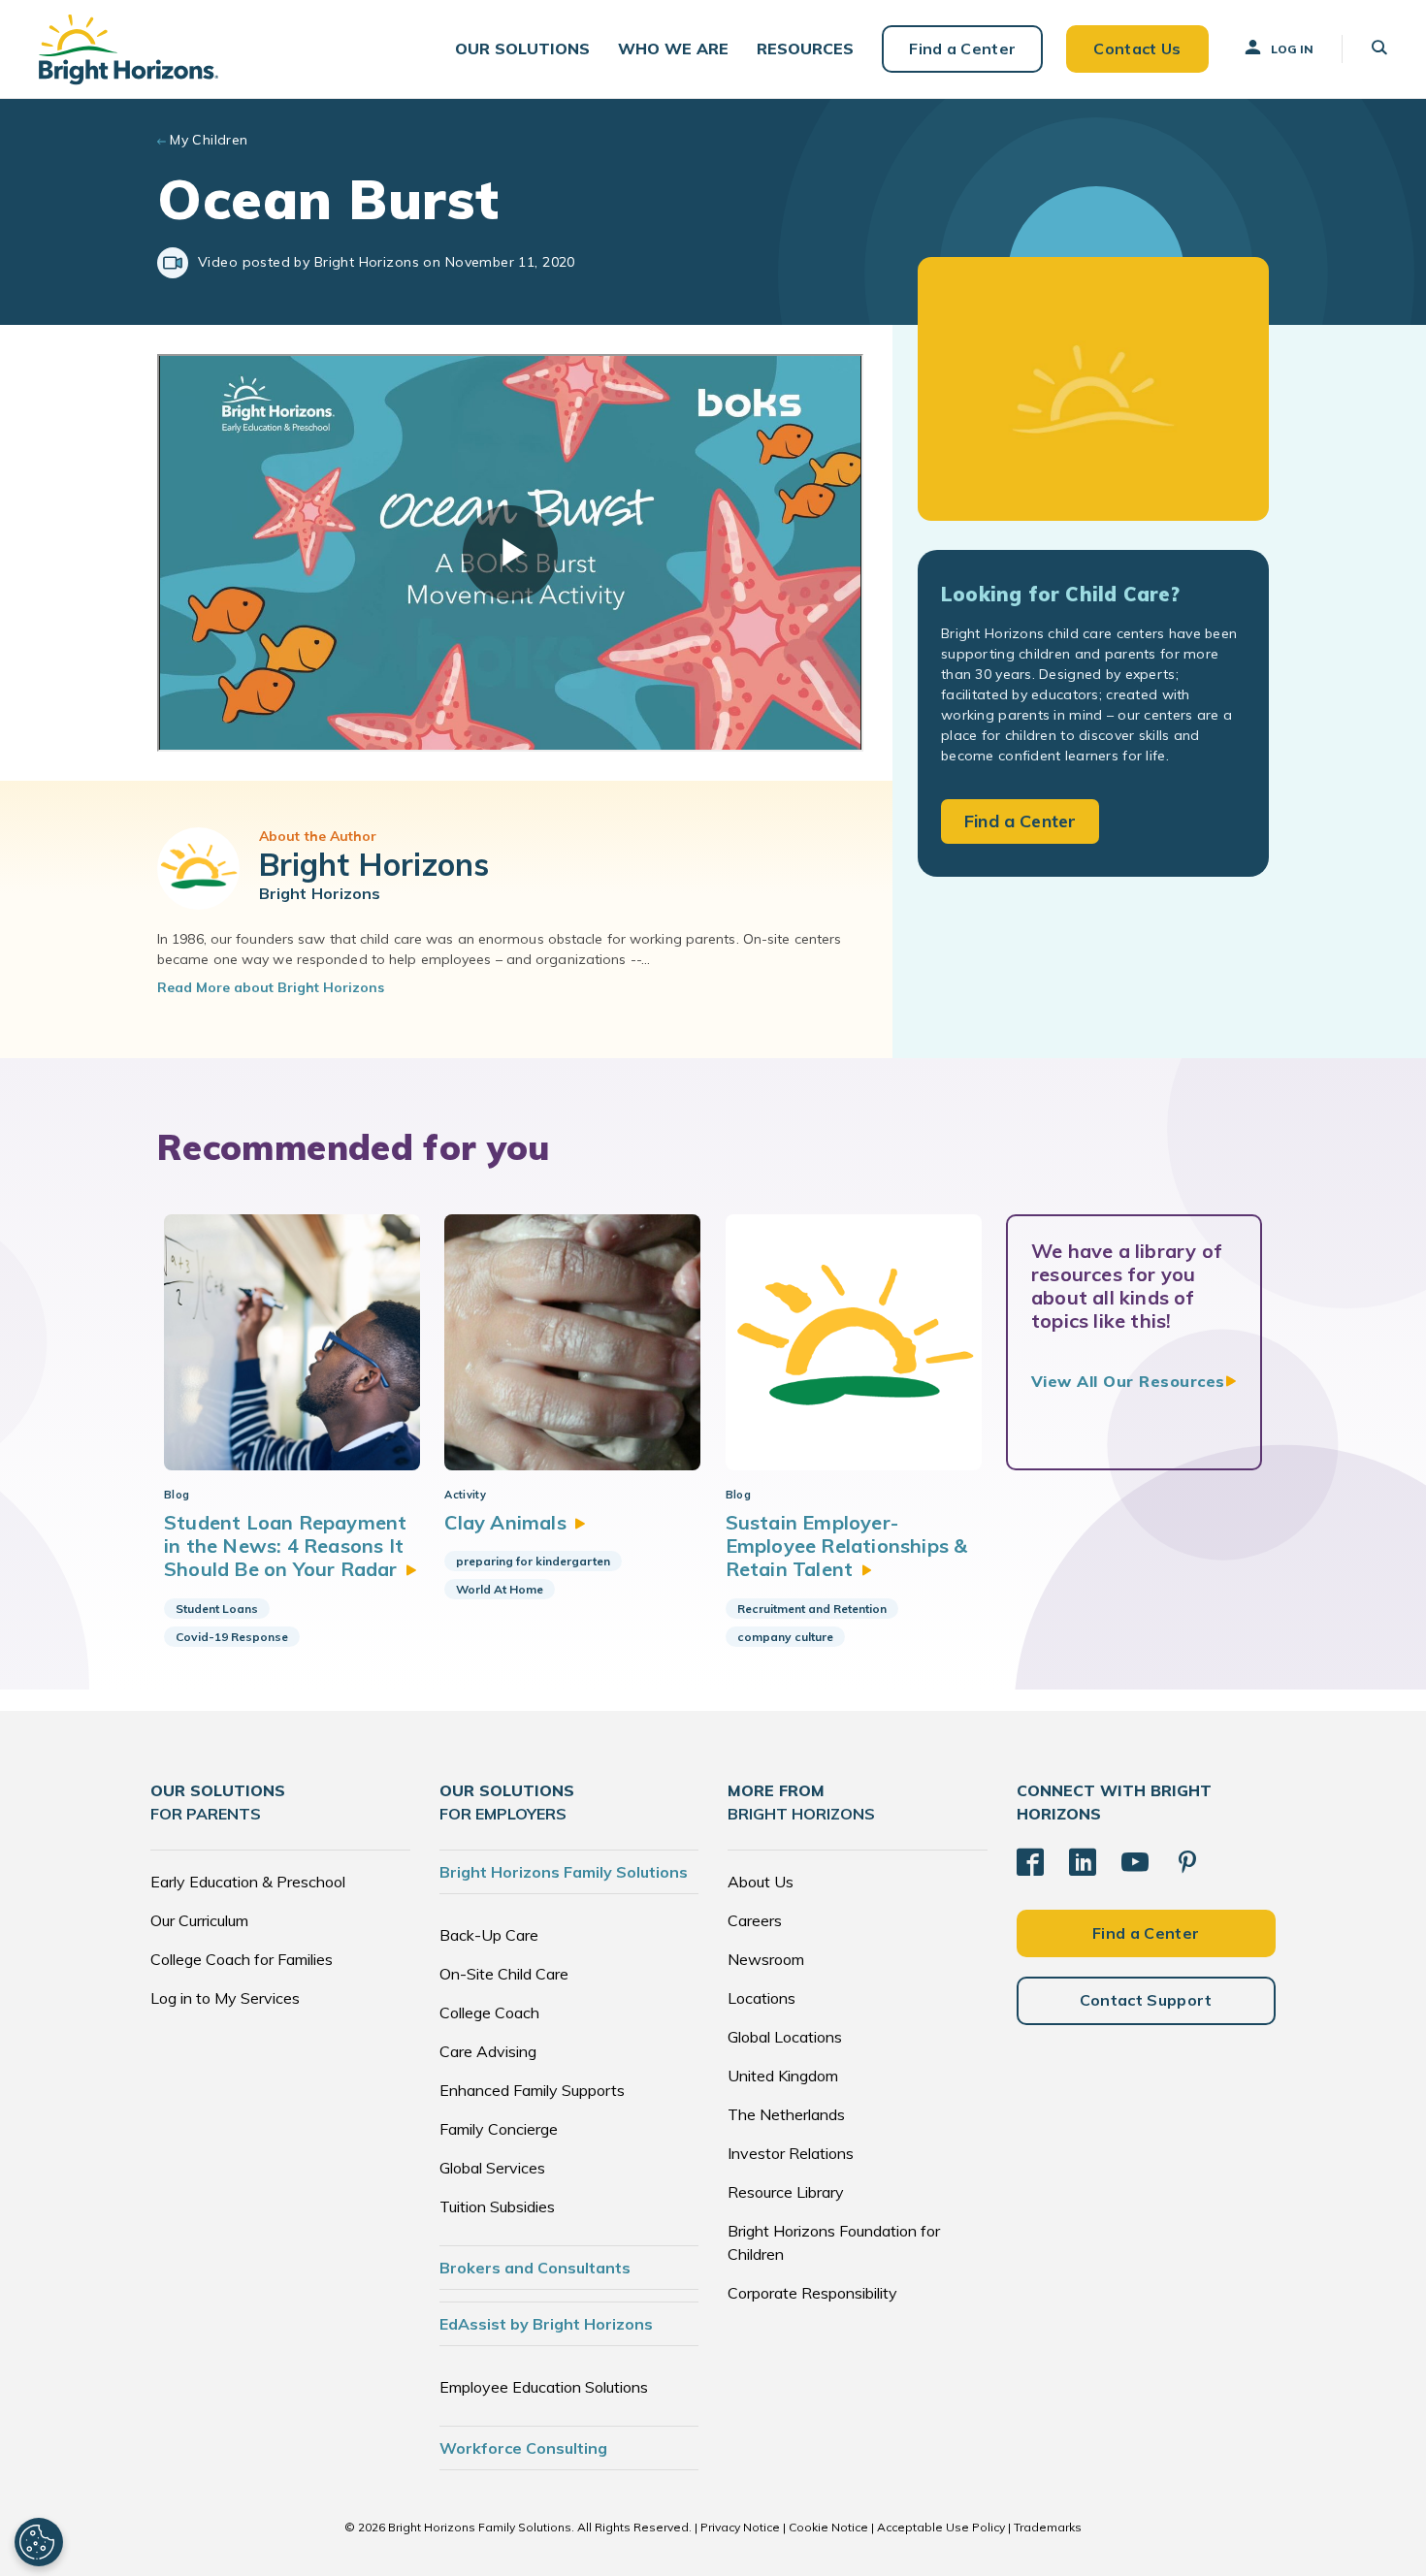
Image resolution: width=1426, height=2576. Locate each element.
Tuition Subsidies (497, 2206)
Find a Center (962, 48)
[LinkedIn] (1083, 1862)
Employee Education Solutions (544, 2387)
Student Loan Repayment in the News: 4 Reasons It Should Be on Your (285, 1546)
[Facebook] (1030, 1862)
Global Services (492, 2168)
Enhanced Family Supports (532, 2090)
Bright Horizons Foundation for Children (834, 2242)
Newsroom (766, 1959)
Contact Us (1137, 48)
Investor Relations (791, 2153)
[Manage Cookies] (39, 2542)
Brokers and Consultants (535, 2268)
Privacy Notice (740, 2527)
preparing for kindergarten (533, 1561)
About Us (761, 1882)
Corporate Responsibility (812, 2293)
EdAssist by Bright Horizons (546, 2324)
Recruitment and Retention (812, 1609)
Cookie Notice (828, 2527)
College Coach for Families (242, 1959)
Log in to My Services (225, 1998)
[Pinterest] (1187, 1862)
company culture (785, 1637)
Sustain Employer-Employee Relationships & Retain (847, 1546)
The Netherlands (786, 2114)
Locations (762, 1998)
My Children (209, 140)
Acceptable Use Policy (941, 2527)
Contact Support (1146, 2000)
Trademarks (1048, 2527)
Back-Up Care (489, 1935)
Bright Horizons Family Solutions (564, 1872)
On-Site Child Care (504, 1974)
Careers (755, 1920)
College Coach (489, 2012)
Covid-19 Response (232, 1637)
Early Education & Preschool (248, 1882)
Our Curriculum (199, 1920)
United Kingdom (783, 2076)
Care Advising (488, 2051)
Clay (505, 1522)
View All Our (1128, 1381)
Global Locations (785, 2037)
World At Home (500, 1589)
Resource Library (786, 2192)
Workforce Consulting (523, 2448)
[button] (522, 49)
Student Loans (217, 1609)
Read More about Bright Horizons (271, 987)
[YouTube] (1135, 1862)
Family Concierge (499, 2129)
